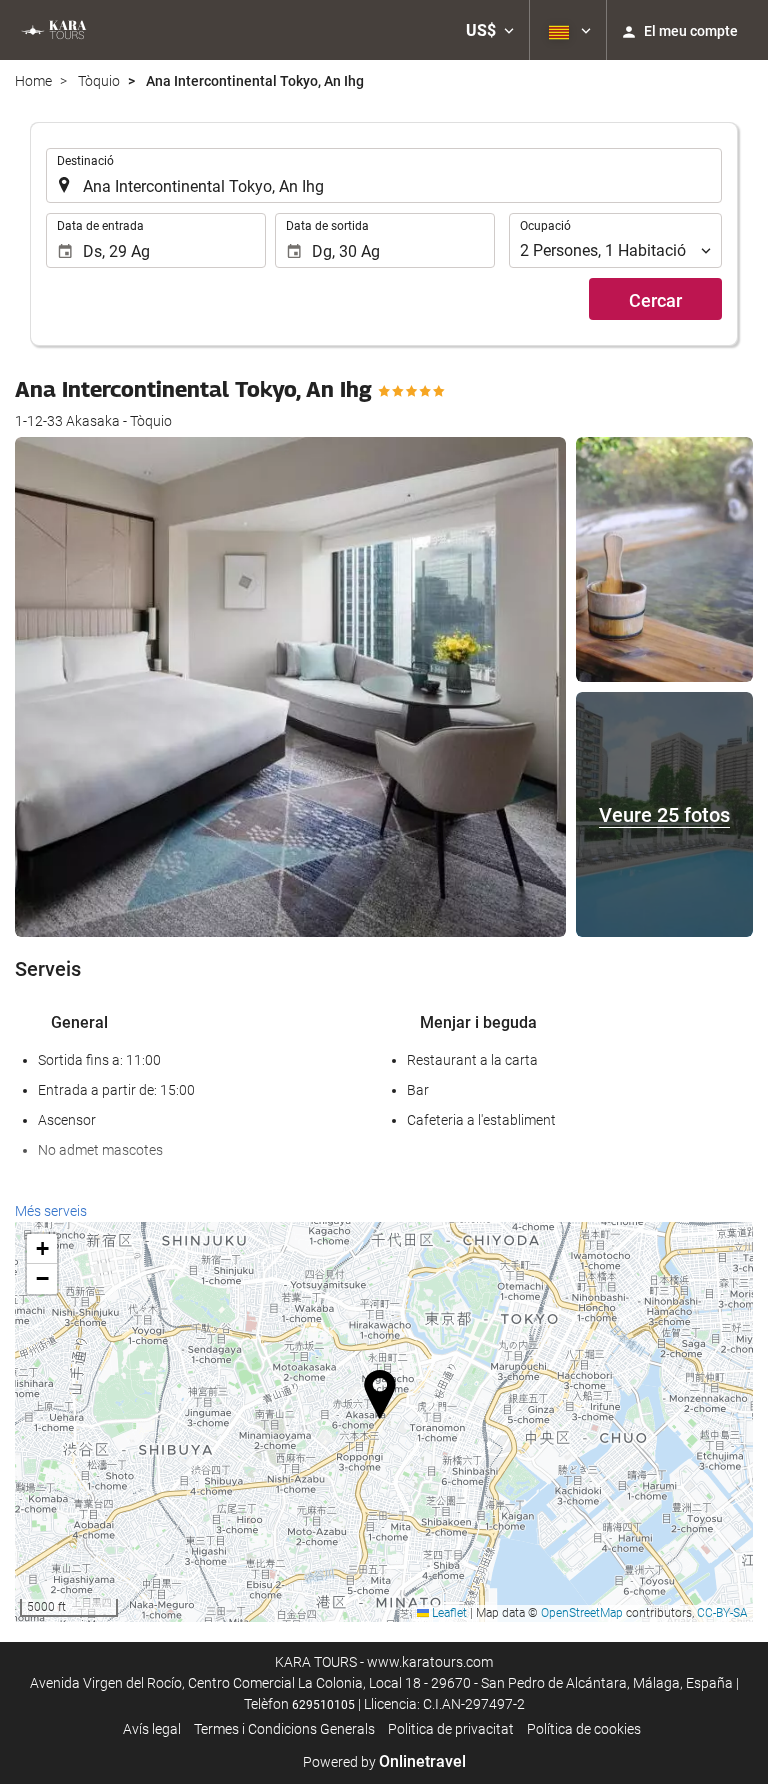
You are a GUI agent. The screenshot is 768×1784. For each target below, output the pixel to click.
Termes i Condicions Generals (284, 1729)
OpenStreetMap (582, 1613)
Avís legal (152, 1729)
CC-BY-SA (722, 1613)
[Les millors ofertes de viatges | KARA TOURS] (52, 30)
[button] (490, 30)
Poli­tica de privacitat (451, 1729)
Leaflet (448, 1613)
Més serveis (51, 1211)
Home (33, 81)
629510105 (323, 1705)
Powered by (384, 1762)
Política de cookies (584, 1729)
